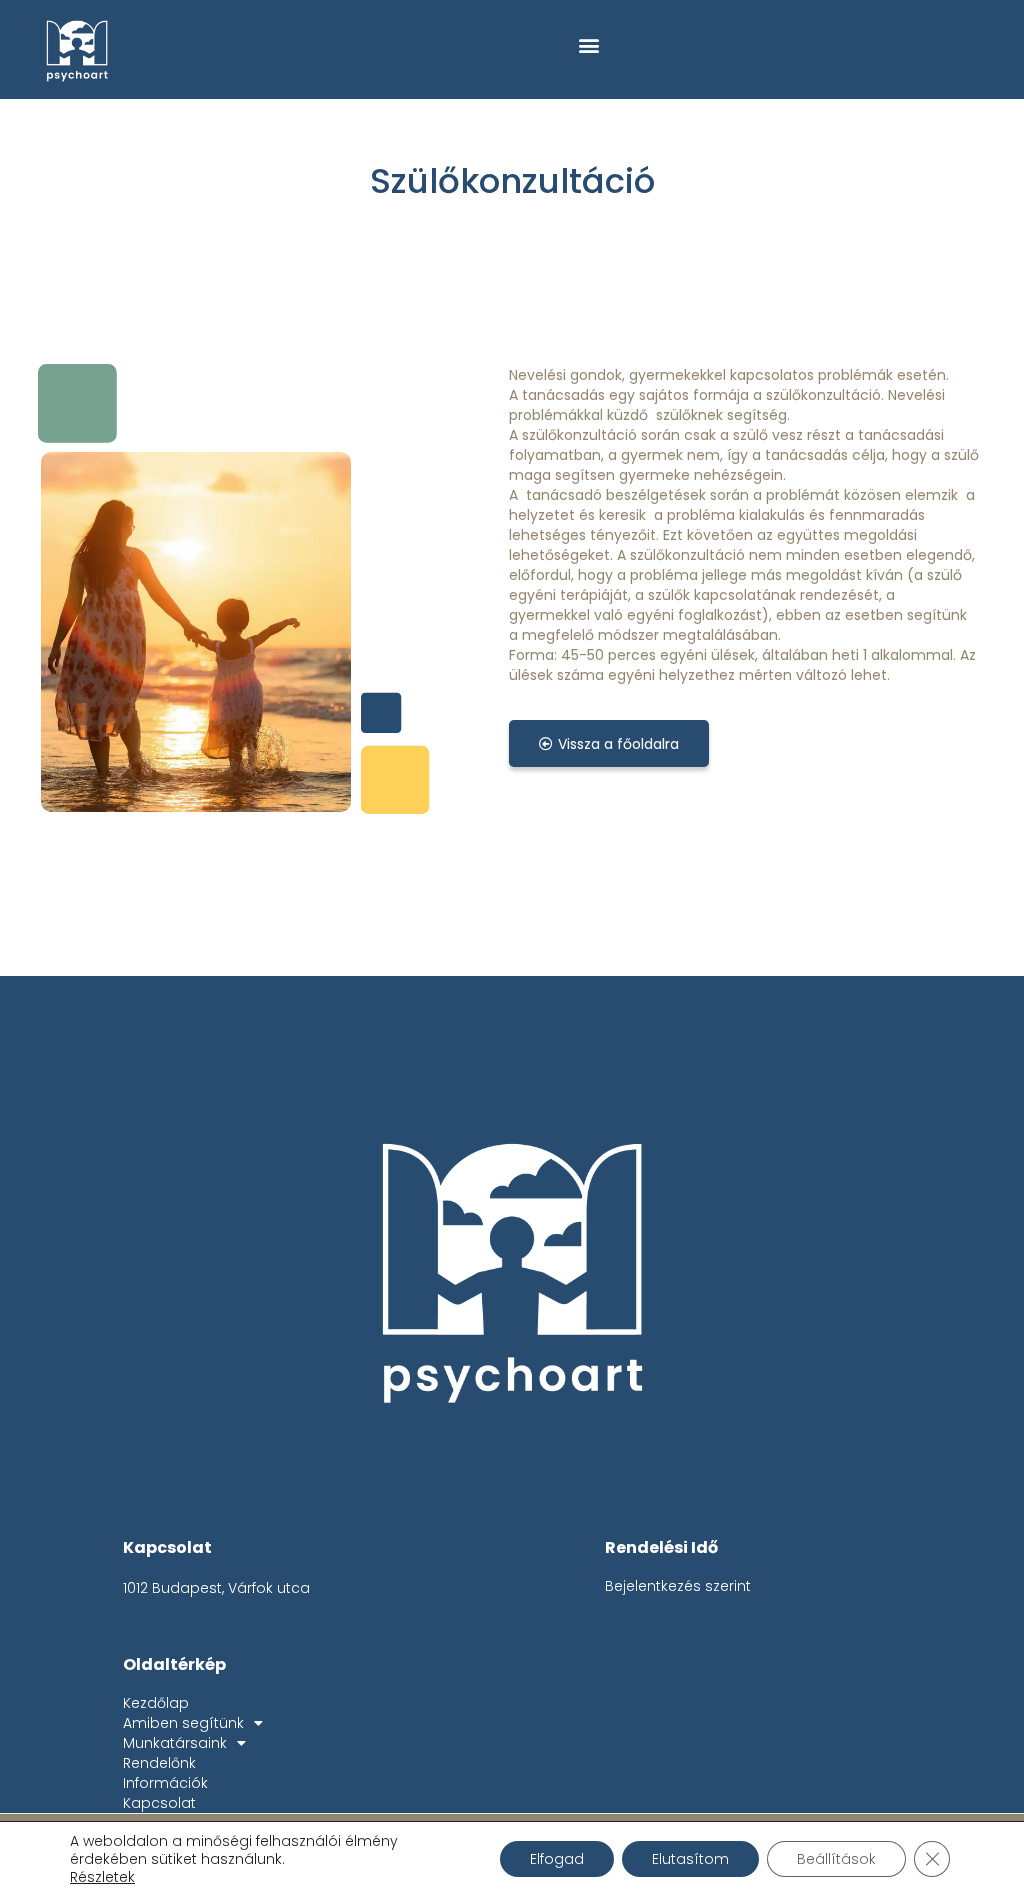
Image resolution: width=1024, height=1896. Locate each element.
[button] (588, 44)
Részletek (102, 1877)
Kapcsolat (159, 1803)
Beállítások (836, 1859)
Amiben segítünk (183, 1723)
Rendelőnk (159, 1763)
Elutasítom (690, 1859)
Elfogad (557, 1859)
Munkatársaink (175, 1743)
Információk (165, 1783)
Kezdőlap (156, 1703)
